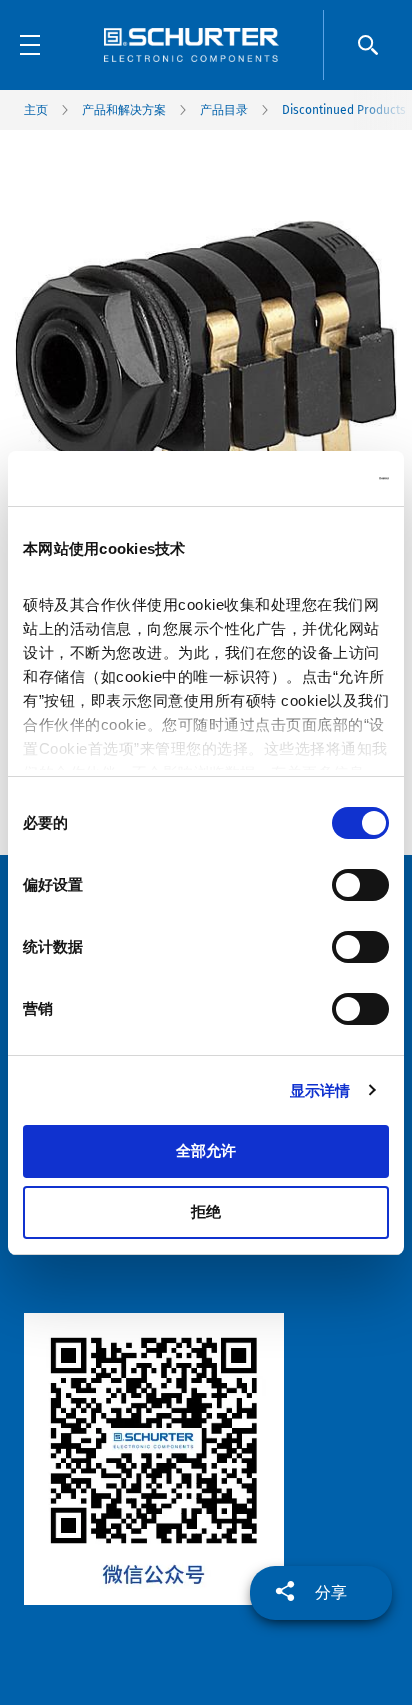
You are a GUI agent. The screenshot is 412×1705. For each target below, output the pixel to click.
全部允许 (206, 1150)
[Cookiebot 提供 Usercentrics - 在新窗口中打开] (301, 479)
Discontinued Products (344, 110)
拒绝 (206, 1211)
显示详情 (320, 1090)
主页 (36, 110)
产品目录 (224, 110)
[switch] (360, 885)
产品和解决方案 (124, 110)
